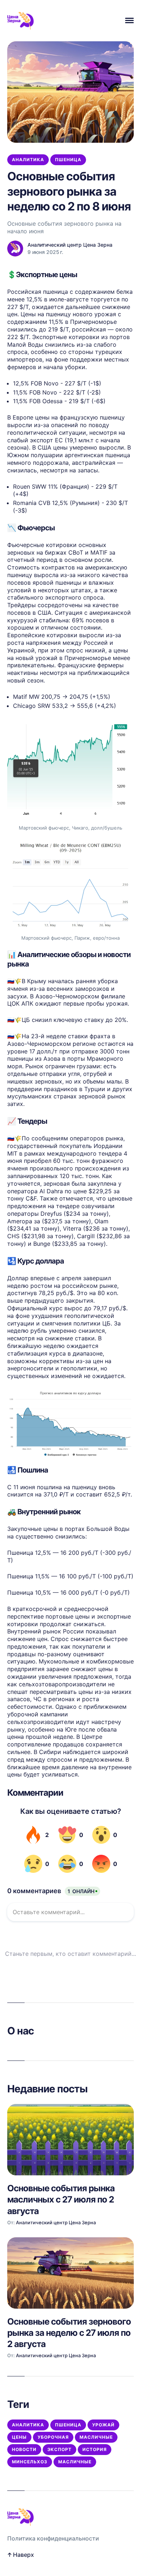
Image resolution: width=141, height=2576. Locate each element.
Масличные (96, 2437)
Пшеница (68, 160)
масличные (75, 2462)
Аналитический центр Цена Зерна (70, 245)
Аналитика (28, 160)
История (95, 2449)
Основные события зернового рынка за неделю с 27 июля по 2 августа (69, 2333)
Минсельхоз (30, 2462)
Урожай (103, 2425)
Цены (19, 2437)
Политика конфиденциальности (53, 2538)
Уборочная (53, 2437)
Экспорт (59, 2449)
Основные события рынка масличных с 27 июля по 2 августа (61, 2199)
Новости (24, 2449)
